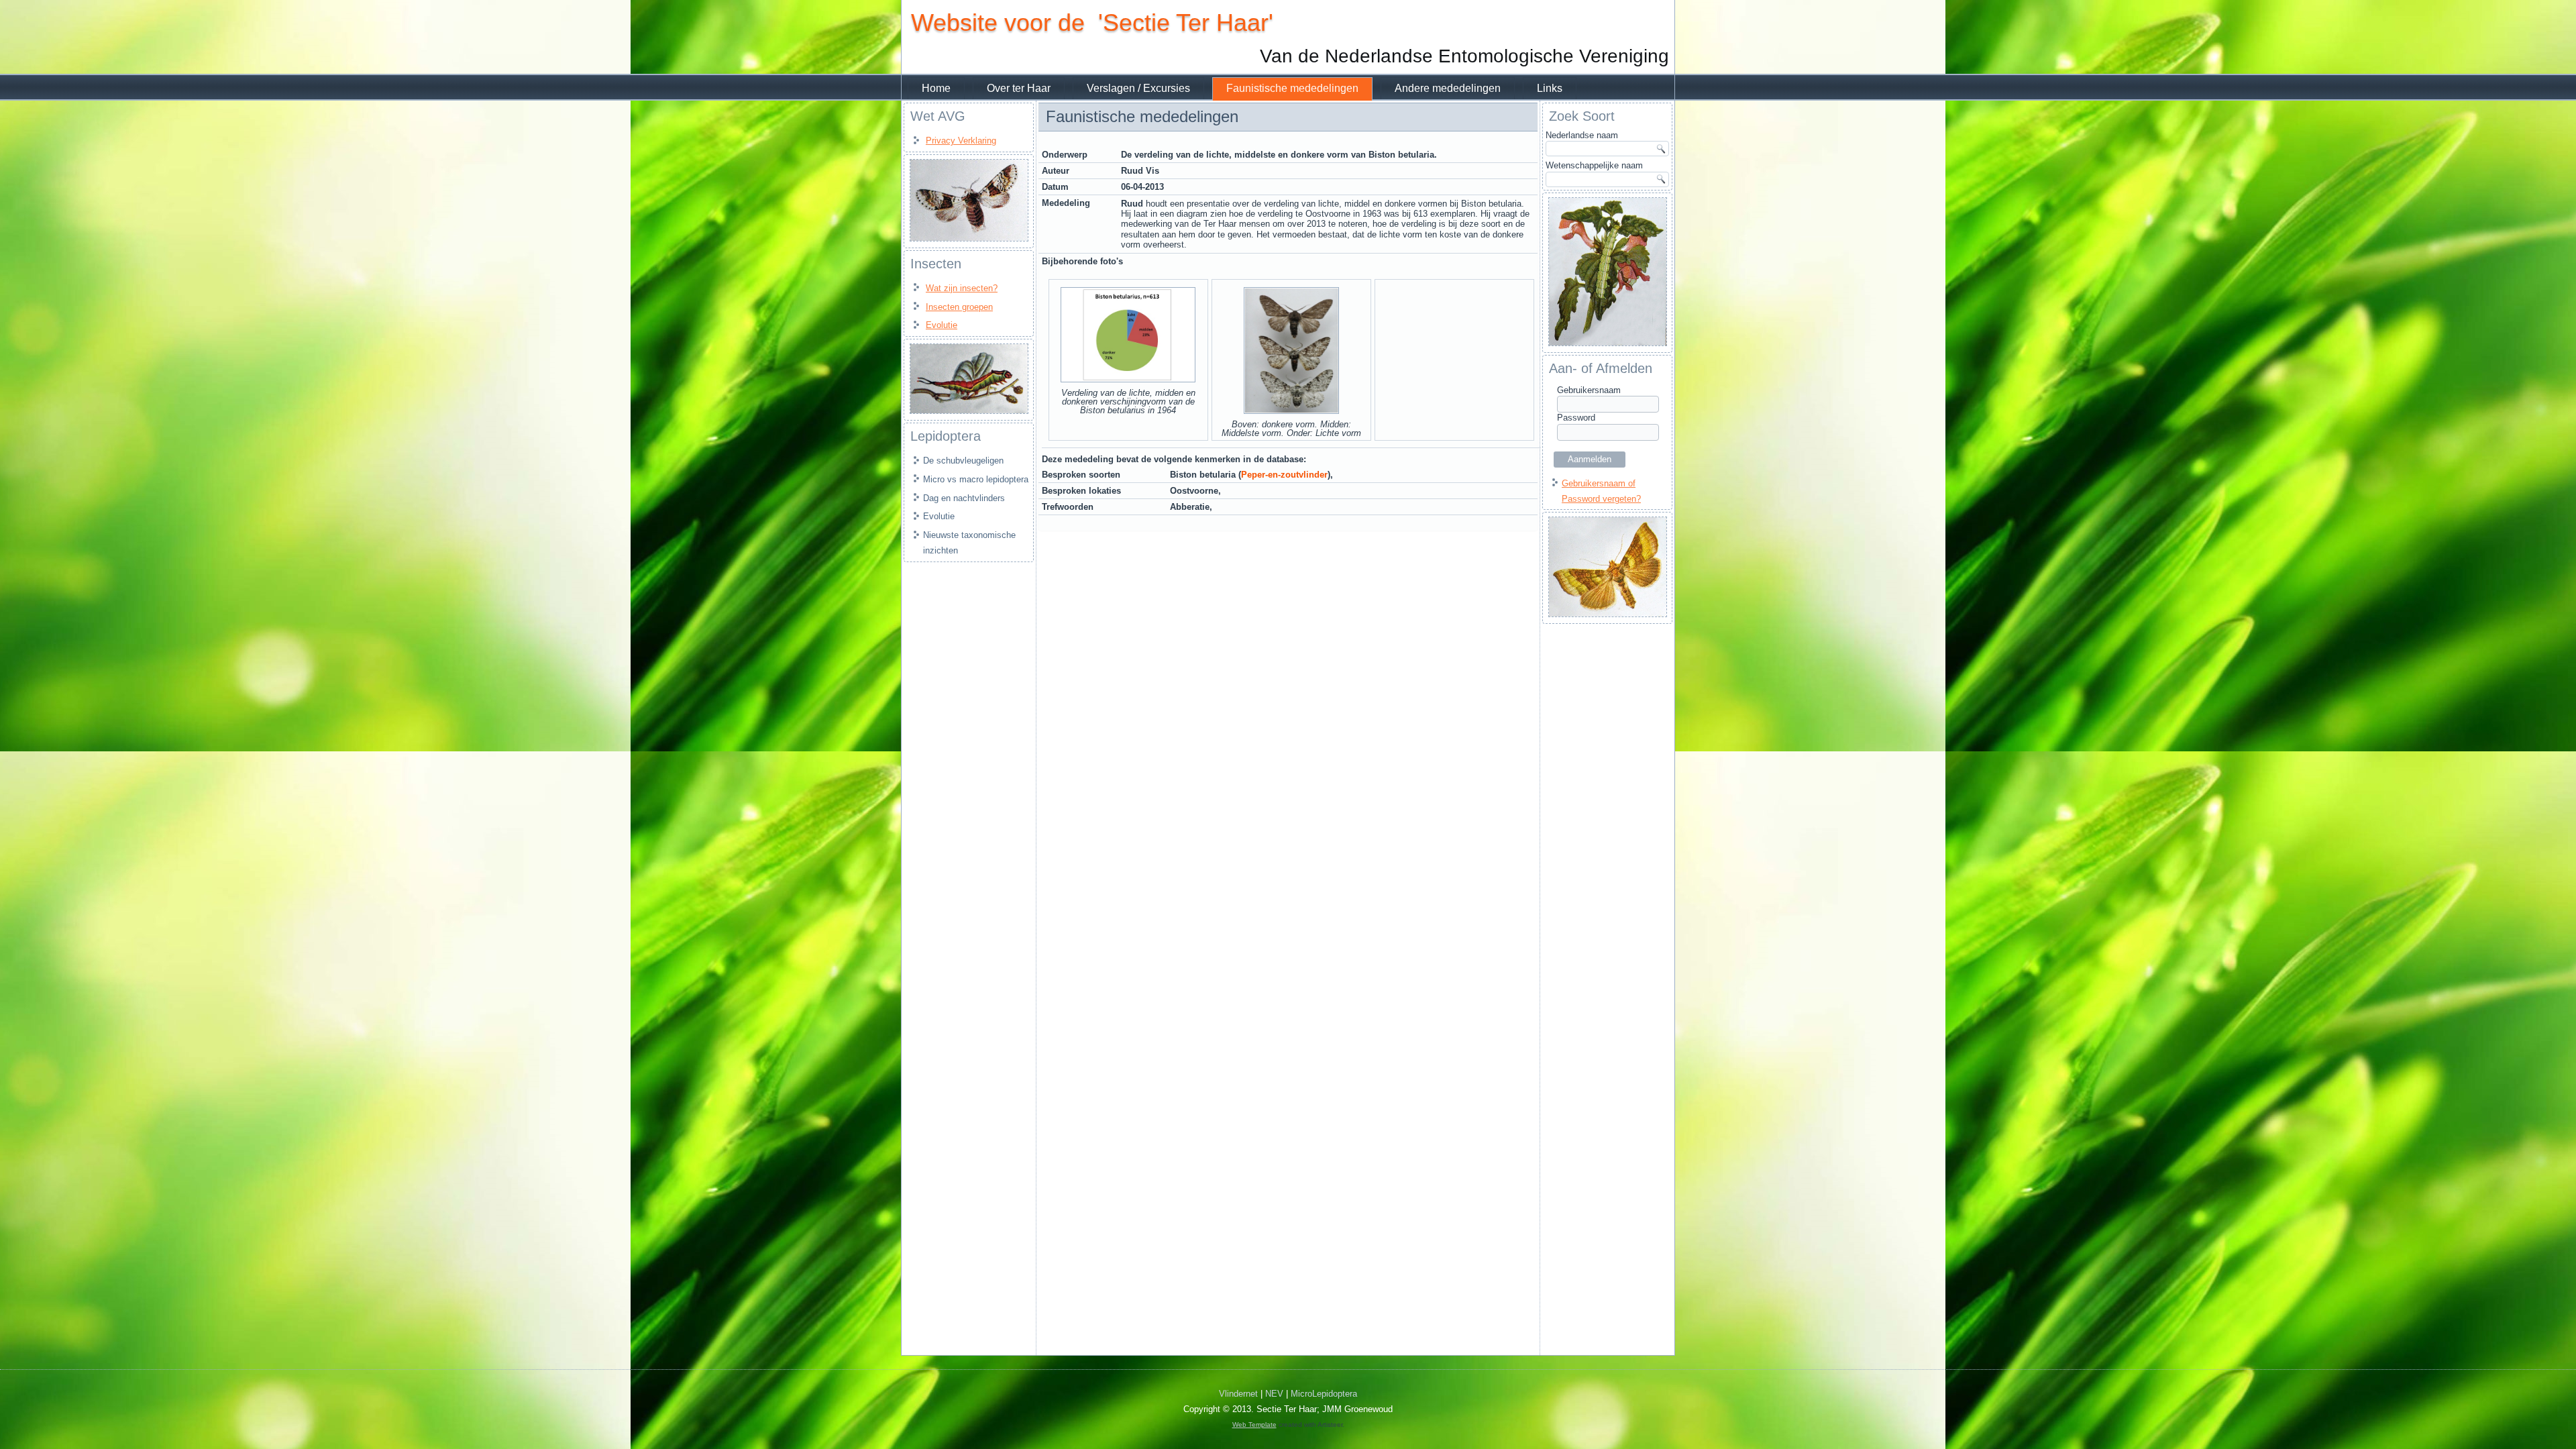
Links (1550, 88)
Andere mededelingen (1448, 88)
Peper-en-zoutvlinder (1284, 475)
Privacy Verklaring (961, 141)
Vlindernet (1238, 1394)
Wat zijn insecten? (962, 288)
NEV (1274, 1394)
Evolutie (942, 325)
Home (936, 88)
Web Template (1254, 1425)
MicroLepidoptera (1324, 1394)
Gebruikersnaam (1589, 390)
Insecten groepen (959, 307)
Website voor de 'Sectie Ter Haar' (1092, 22)
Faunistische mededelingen (1292, 88)
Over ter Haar (1019, 88)
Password (1576, 418)
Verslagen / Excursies (1138, 88)
